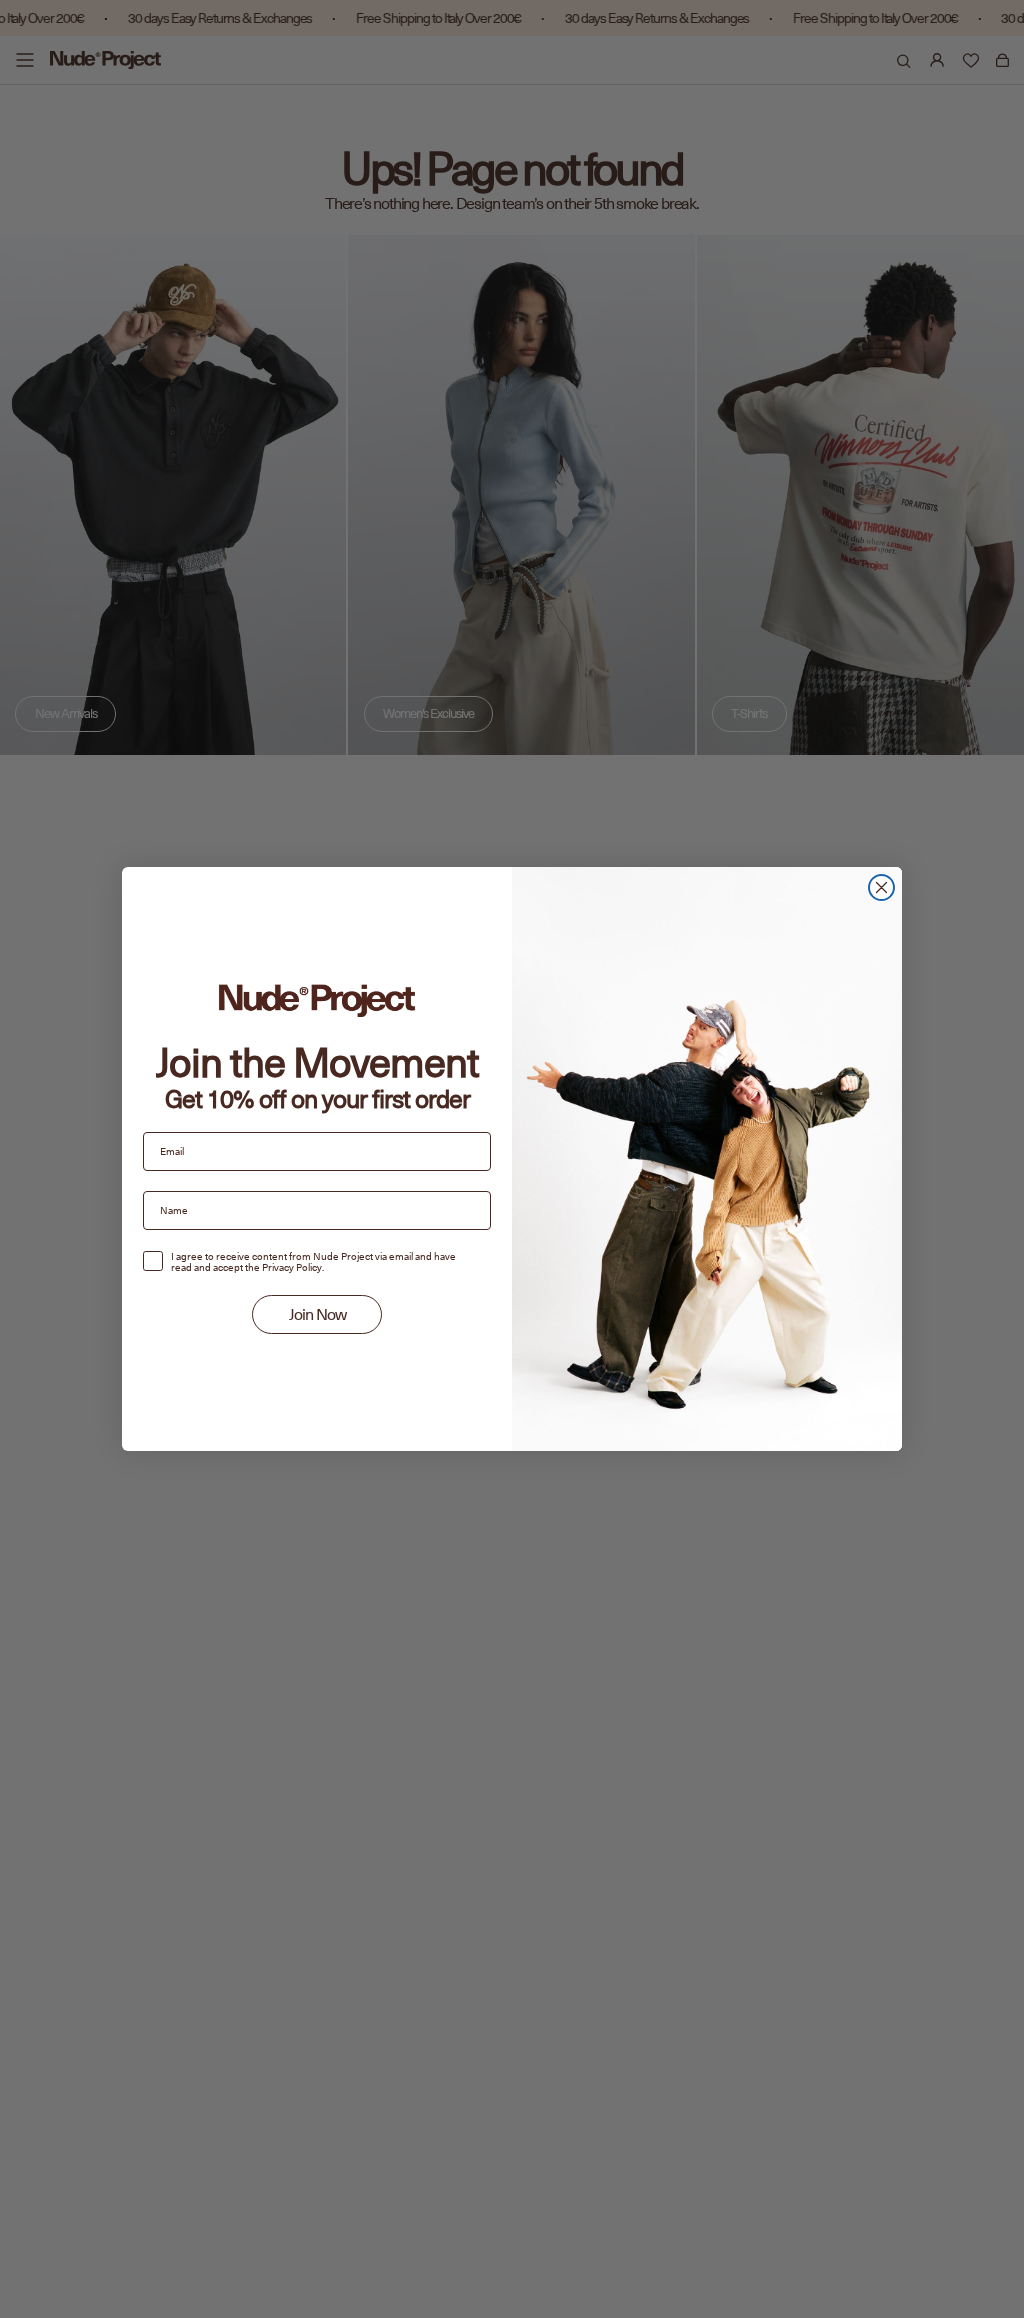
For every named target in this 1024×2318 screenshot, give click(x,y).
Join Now (317, 1315)
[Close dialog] (881, 887)
